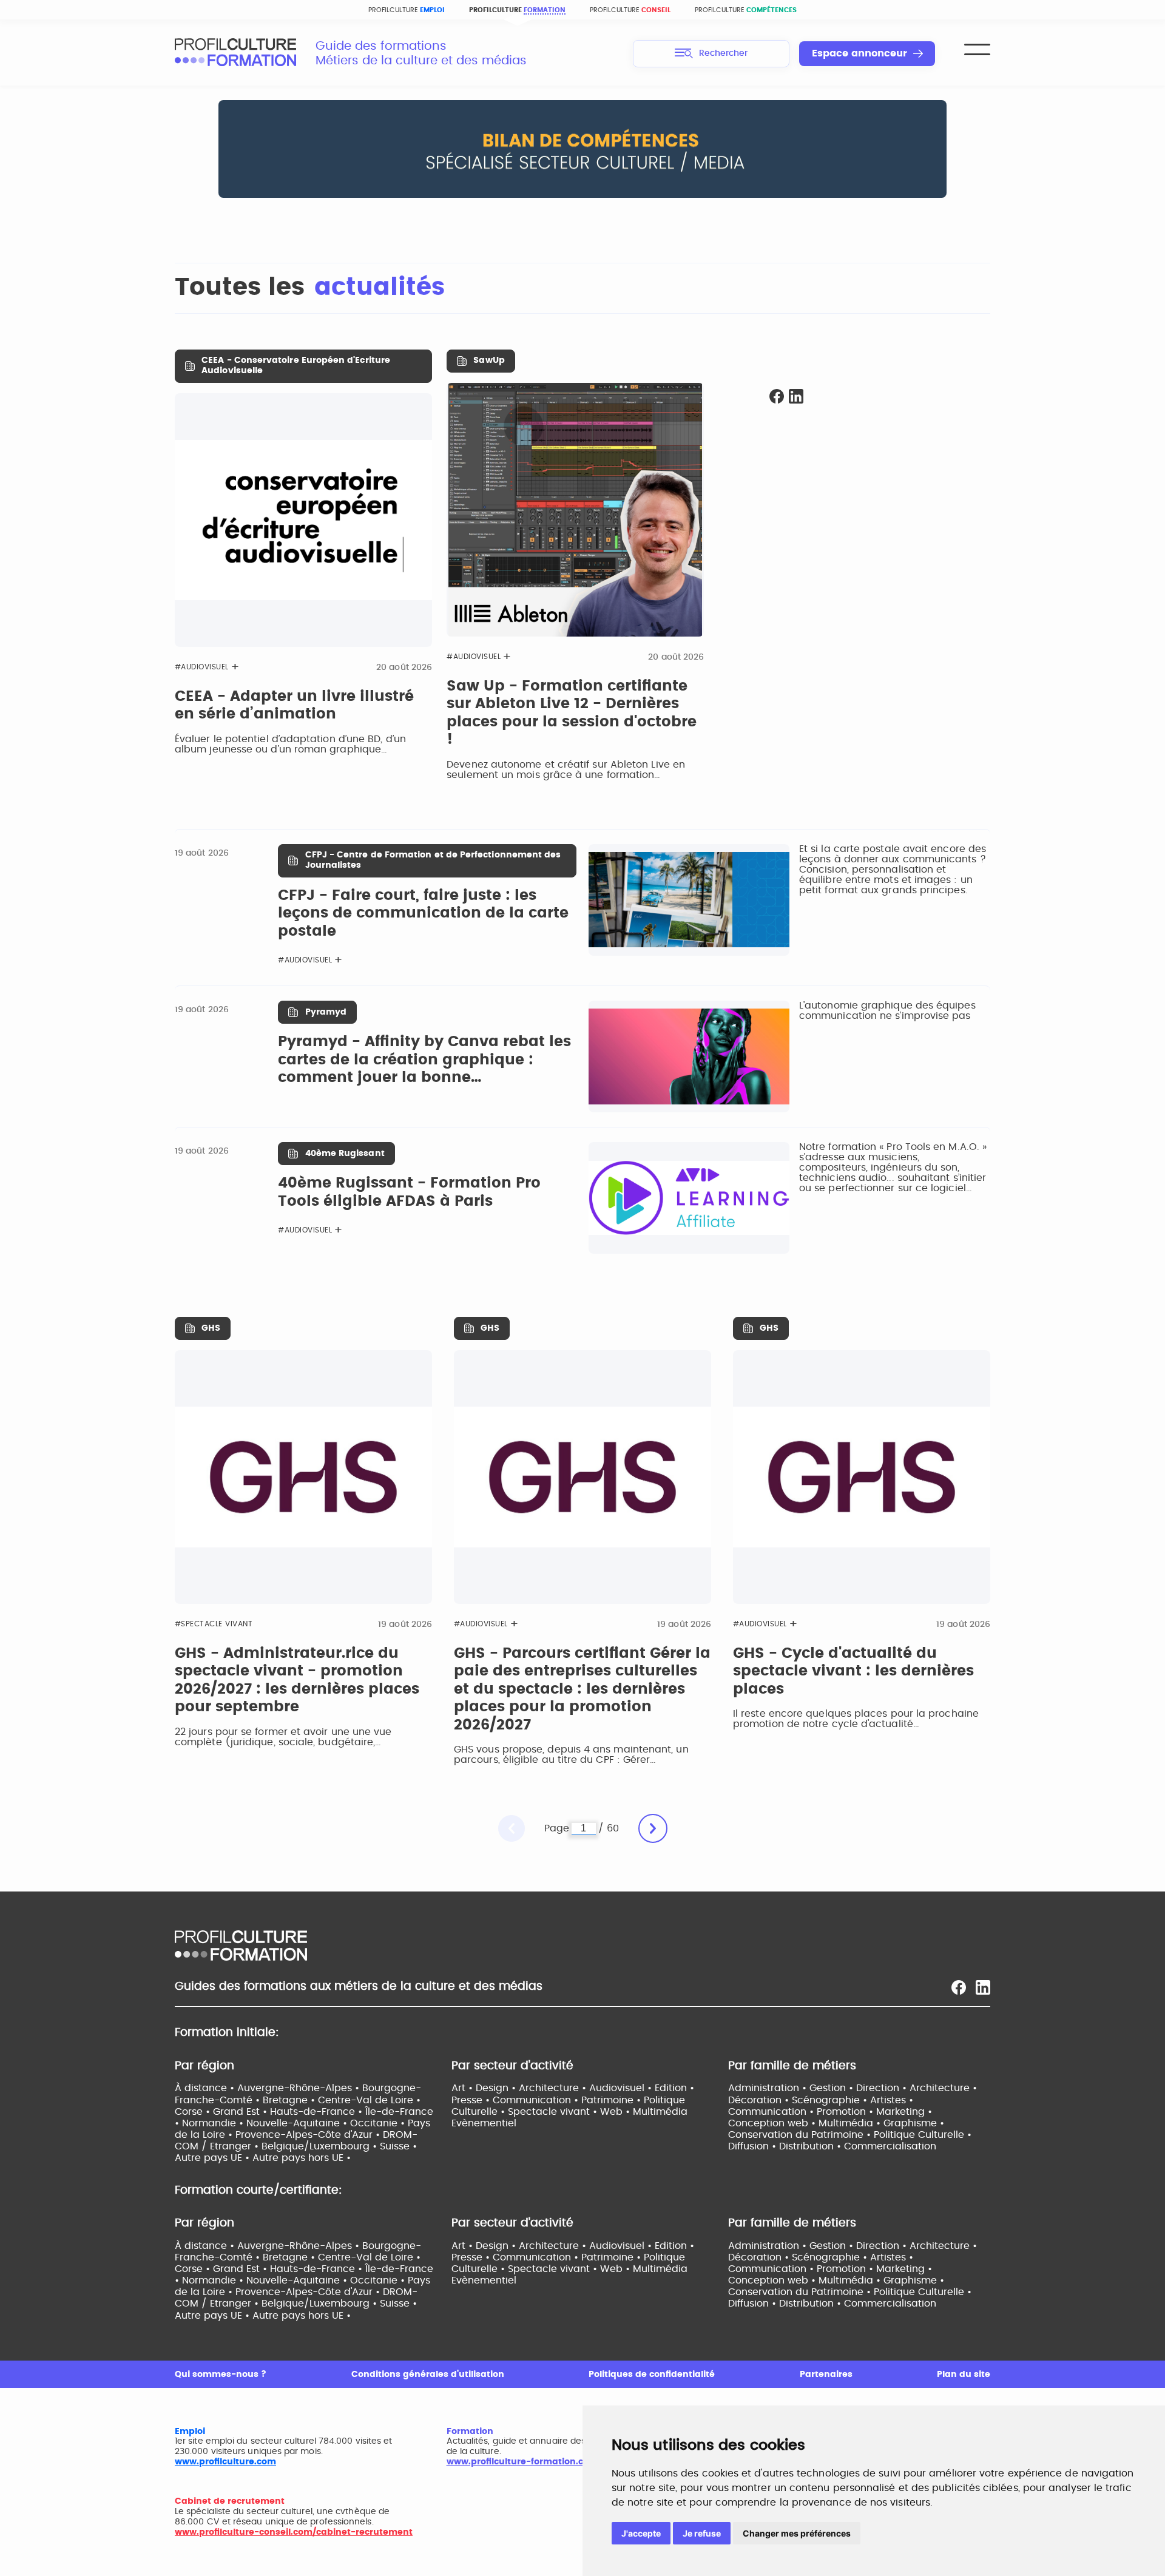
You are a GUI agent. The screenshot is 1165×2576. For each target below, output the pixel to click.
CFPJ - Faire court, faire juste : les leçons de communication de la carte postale (423, 914)
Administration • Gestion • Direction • (819, 2088)
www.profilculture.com (225, 2462)
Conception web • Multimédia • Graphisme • (836, 2123)
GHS (211, 1328)
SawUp (489, 360)
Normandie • (214, 2123)
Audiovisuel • (622, 2088)
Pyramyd (326, 1012)
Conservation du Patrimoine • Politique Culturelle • (850, 2135)
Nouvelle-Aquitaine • (298, 2123)
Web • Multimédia (644, 2112)
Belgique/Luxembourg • (321, 2146)
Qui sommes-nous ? (221, 2375)
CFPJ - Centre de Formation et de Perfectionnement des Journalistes (433, 860)
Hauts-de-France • (318, 2112)
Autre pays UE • (214, 2158)
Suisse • (398, 2146)
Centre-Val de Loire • (369, 2100)
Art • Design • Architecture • (520, 2088)
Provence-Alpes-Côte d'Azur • (309, 2135)
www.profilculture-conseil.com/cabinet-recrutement (294, 2532)
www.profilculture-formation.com (522, 2462)
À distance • (206, 2088)
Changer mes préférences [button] (797, 2533)
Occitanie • (379, 2123)
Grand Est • (241, 2112)
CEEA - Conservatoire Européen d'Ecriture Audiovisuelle (296, 366)
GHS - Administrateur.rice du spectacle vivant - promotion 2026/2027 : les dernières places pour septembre (297, 1681)
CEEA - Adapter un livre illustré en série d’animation (294, 706)
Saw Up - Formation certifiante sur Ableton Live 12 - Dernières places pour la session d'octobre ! (572, 713)
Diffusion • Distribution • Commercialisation (832, 2146)
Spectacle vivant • (554, 2112)
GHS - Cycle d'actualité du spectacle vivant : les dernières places (853, 1672)
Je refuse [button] (702, 2533)
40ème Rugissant (345, 1154)
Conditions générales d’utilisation (428, 2375)
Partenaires (826, 2375)
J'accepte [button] (641, 2533)
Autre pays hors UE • (302, 2158)
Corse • (194, 2112)
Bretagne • (290, 2100)
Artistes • (892, 2100)
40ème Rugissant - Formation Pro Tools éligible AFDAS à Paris (409, 1192)
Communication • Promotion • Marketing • (830, 2112)
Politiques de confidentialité (652, 2375)
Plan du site (964, 2375)
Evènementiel (484, 2123)
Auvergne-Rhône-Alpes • (300, 2088)
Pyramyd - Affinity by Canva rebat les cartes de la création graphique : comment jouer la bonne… (424, 1060)
